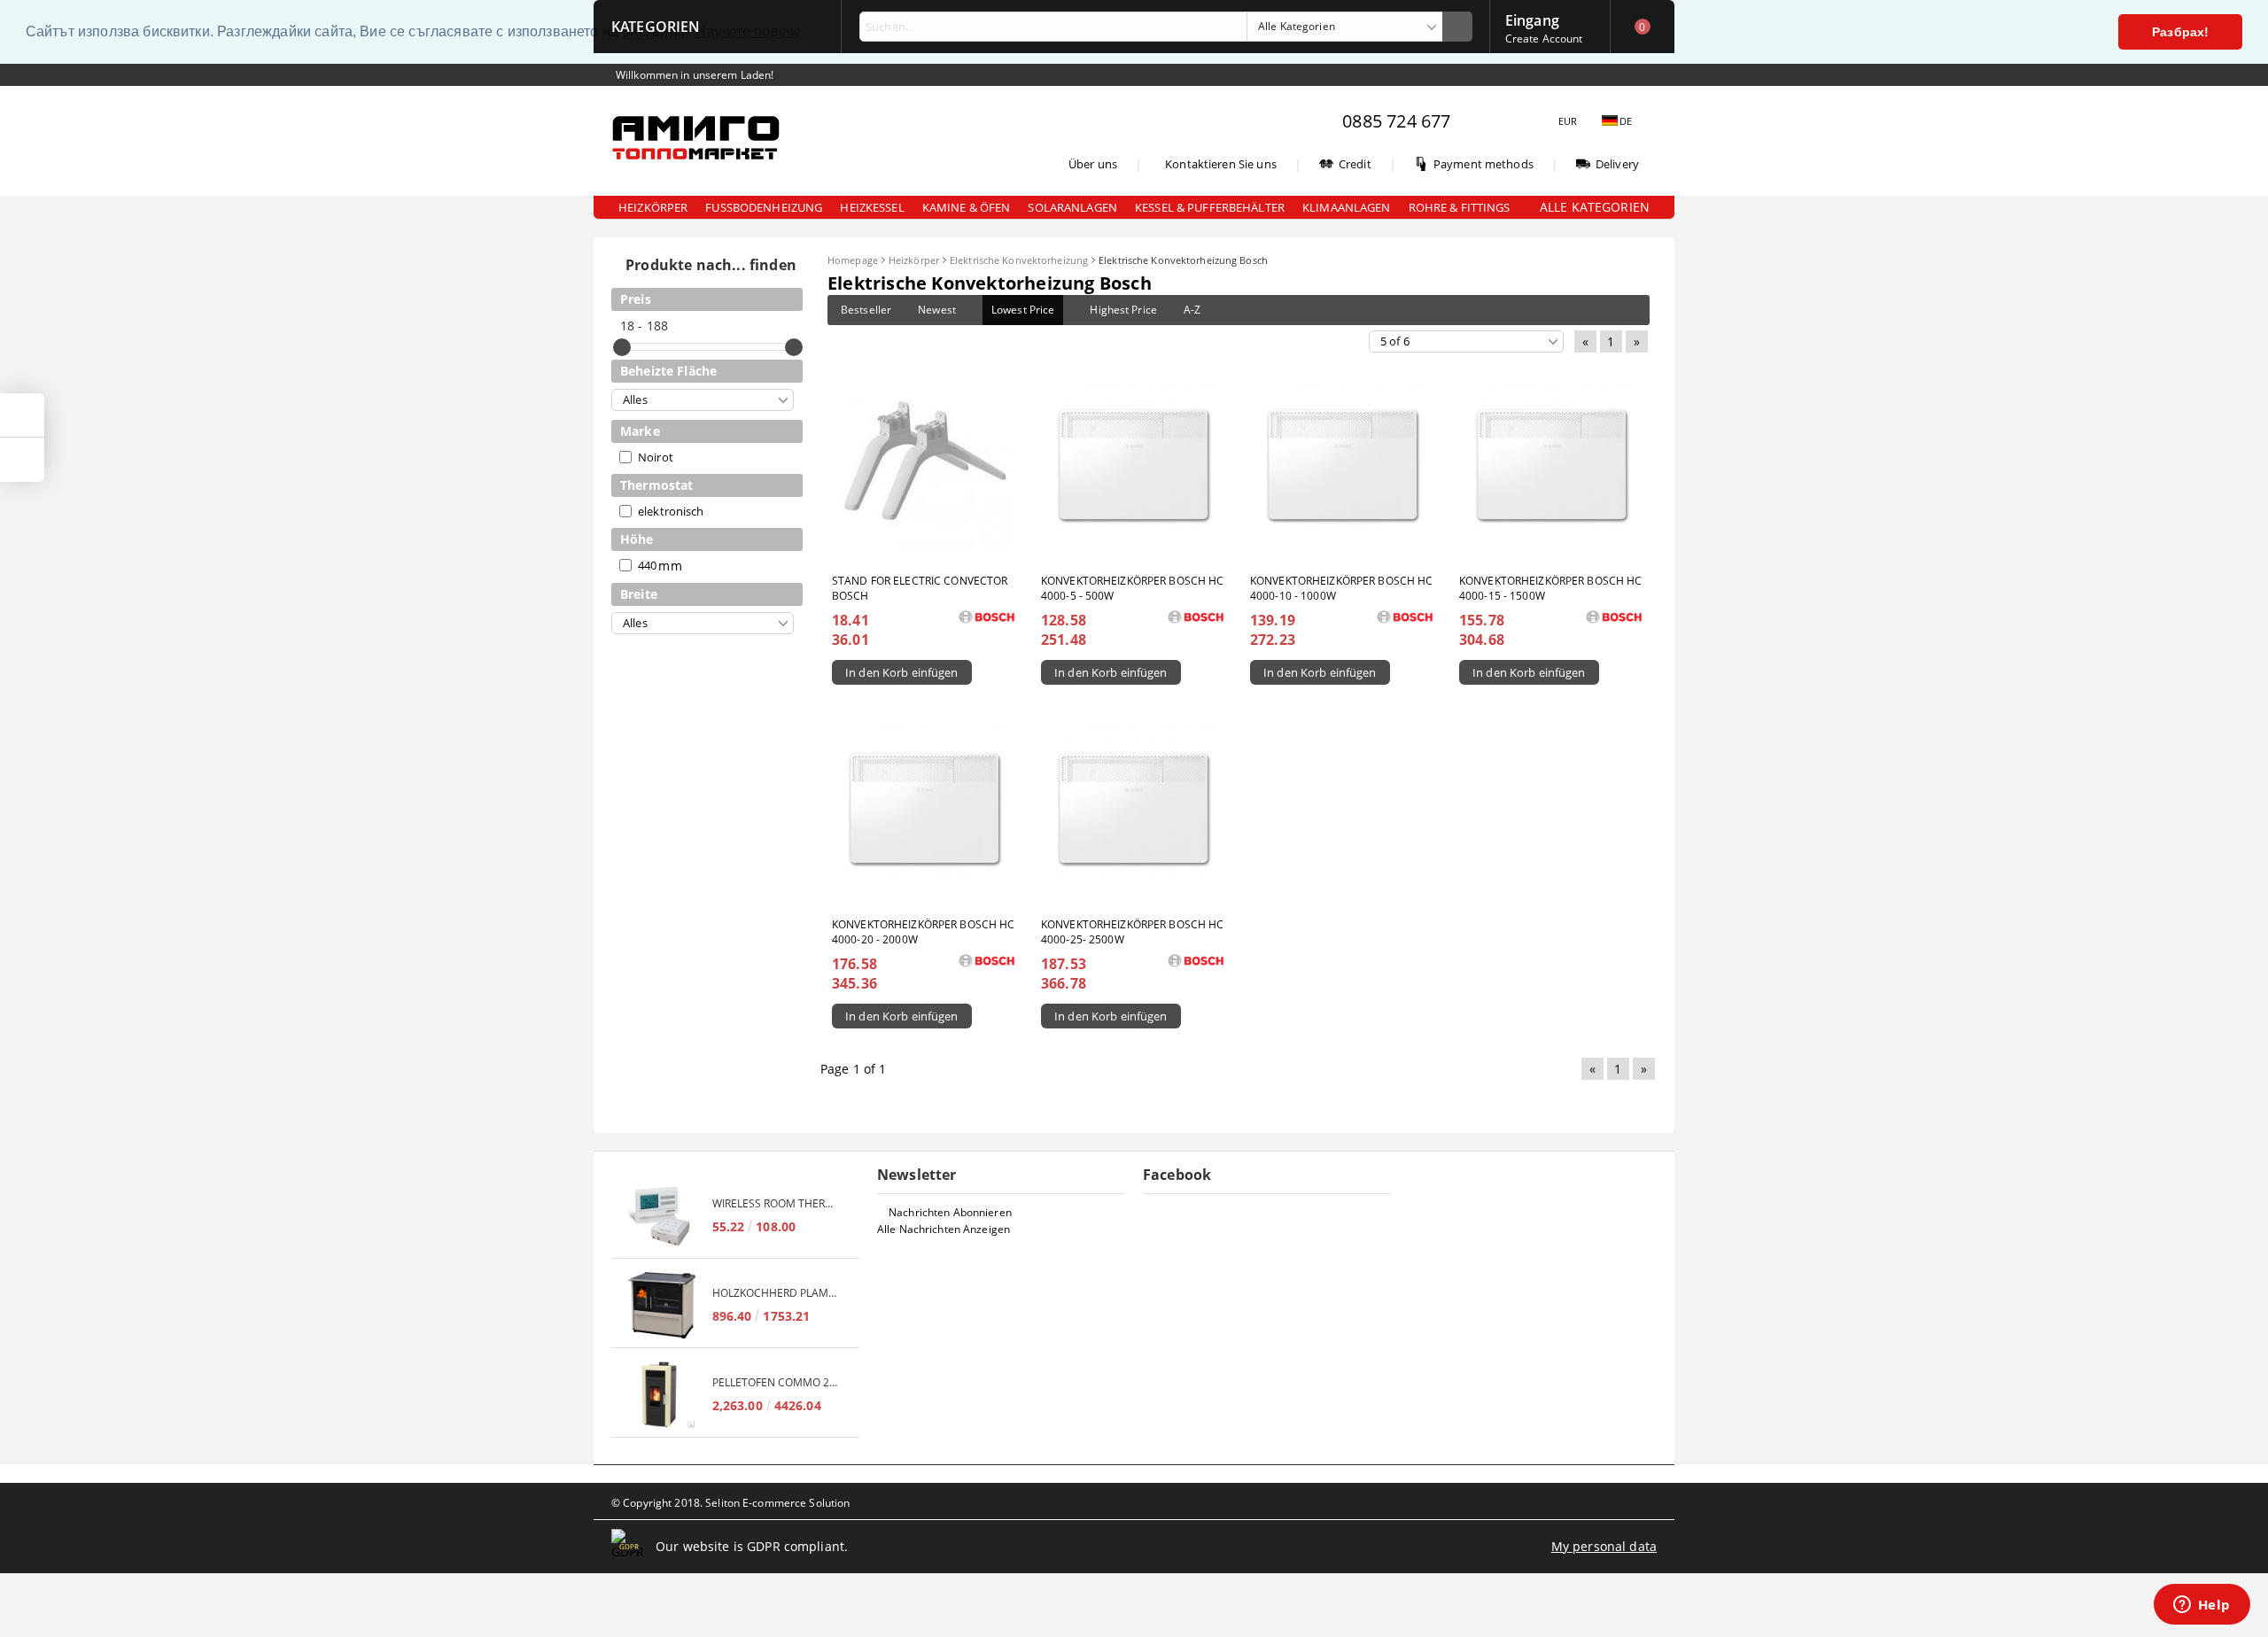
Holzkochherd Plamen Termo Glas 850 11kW (777, 1293)
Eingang (1532, 19)
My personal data (1604, 1546)
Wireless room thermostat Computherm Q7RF (777, 1203)
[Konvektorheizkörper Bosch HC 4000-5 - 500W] (1134, 465)
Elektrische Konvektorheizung (1019, 260)
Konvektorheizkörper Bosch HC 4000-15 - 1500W (1550, 588)
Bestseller (866, 310)
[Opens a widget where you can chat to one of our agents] (2202, 1606)
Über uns (1093, 164)
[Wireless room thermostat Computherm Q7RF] (662, 1216)
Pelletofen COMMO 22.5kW (777, 1382)
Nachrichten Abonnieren (950, 1212)
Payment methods (1484, 164)
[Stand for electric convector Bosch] (925, 465)
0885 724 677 (1396, 121)
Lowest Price (1023, 310)
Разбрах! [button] (2180, 32)
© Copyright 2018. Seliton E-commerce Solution (730, 1503)
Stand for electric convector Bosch (920, 588)
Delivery (1617, 164)
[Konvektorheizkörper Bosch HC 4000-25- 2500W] (1134, 809)
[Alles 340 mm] (703, 623)
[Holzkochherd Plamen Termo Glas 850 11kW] (662, 1305)
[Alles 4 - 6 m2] (703, 400)
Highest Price (1123, 310)
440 (647, 565)
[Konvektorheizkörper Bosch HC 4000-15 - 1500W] (1552, 465)
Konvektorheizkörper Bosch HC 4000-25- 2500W (1132, 932)
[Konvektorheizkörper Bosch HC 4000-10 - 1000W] (1343, 465)
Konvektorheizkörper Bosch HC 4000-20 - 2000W (923, 932)
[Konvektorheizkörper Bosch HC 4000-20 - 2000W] (925, 809)
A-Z (1192, 310)
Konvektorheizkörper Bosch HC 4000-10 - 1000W (1341, 588)
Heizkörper (914, 260)
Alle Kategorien (1595, 207)
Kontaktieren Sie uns (1221, 164)
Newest (937, 310)
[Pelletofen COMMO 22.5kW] (662, 1395)
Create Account (1544, 39)
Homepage (853, 260)
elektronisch (671, 511)
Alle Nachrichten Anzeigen (944, 1229)
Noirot (656, 457)
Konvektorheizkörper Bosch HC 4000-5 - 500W (1132, 588)
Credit (1355, 164)
